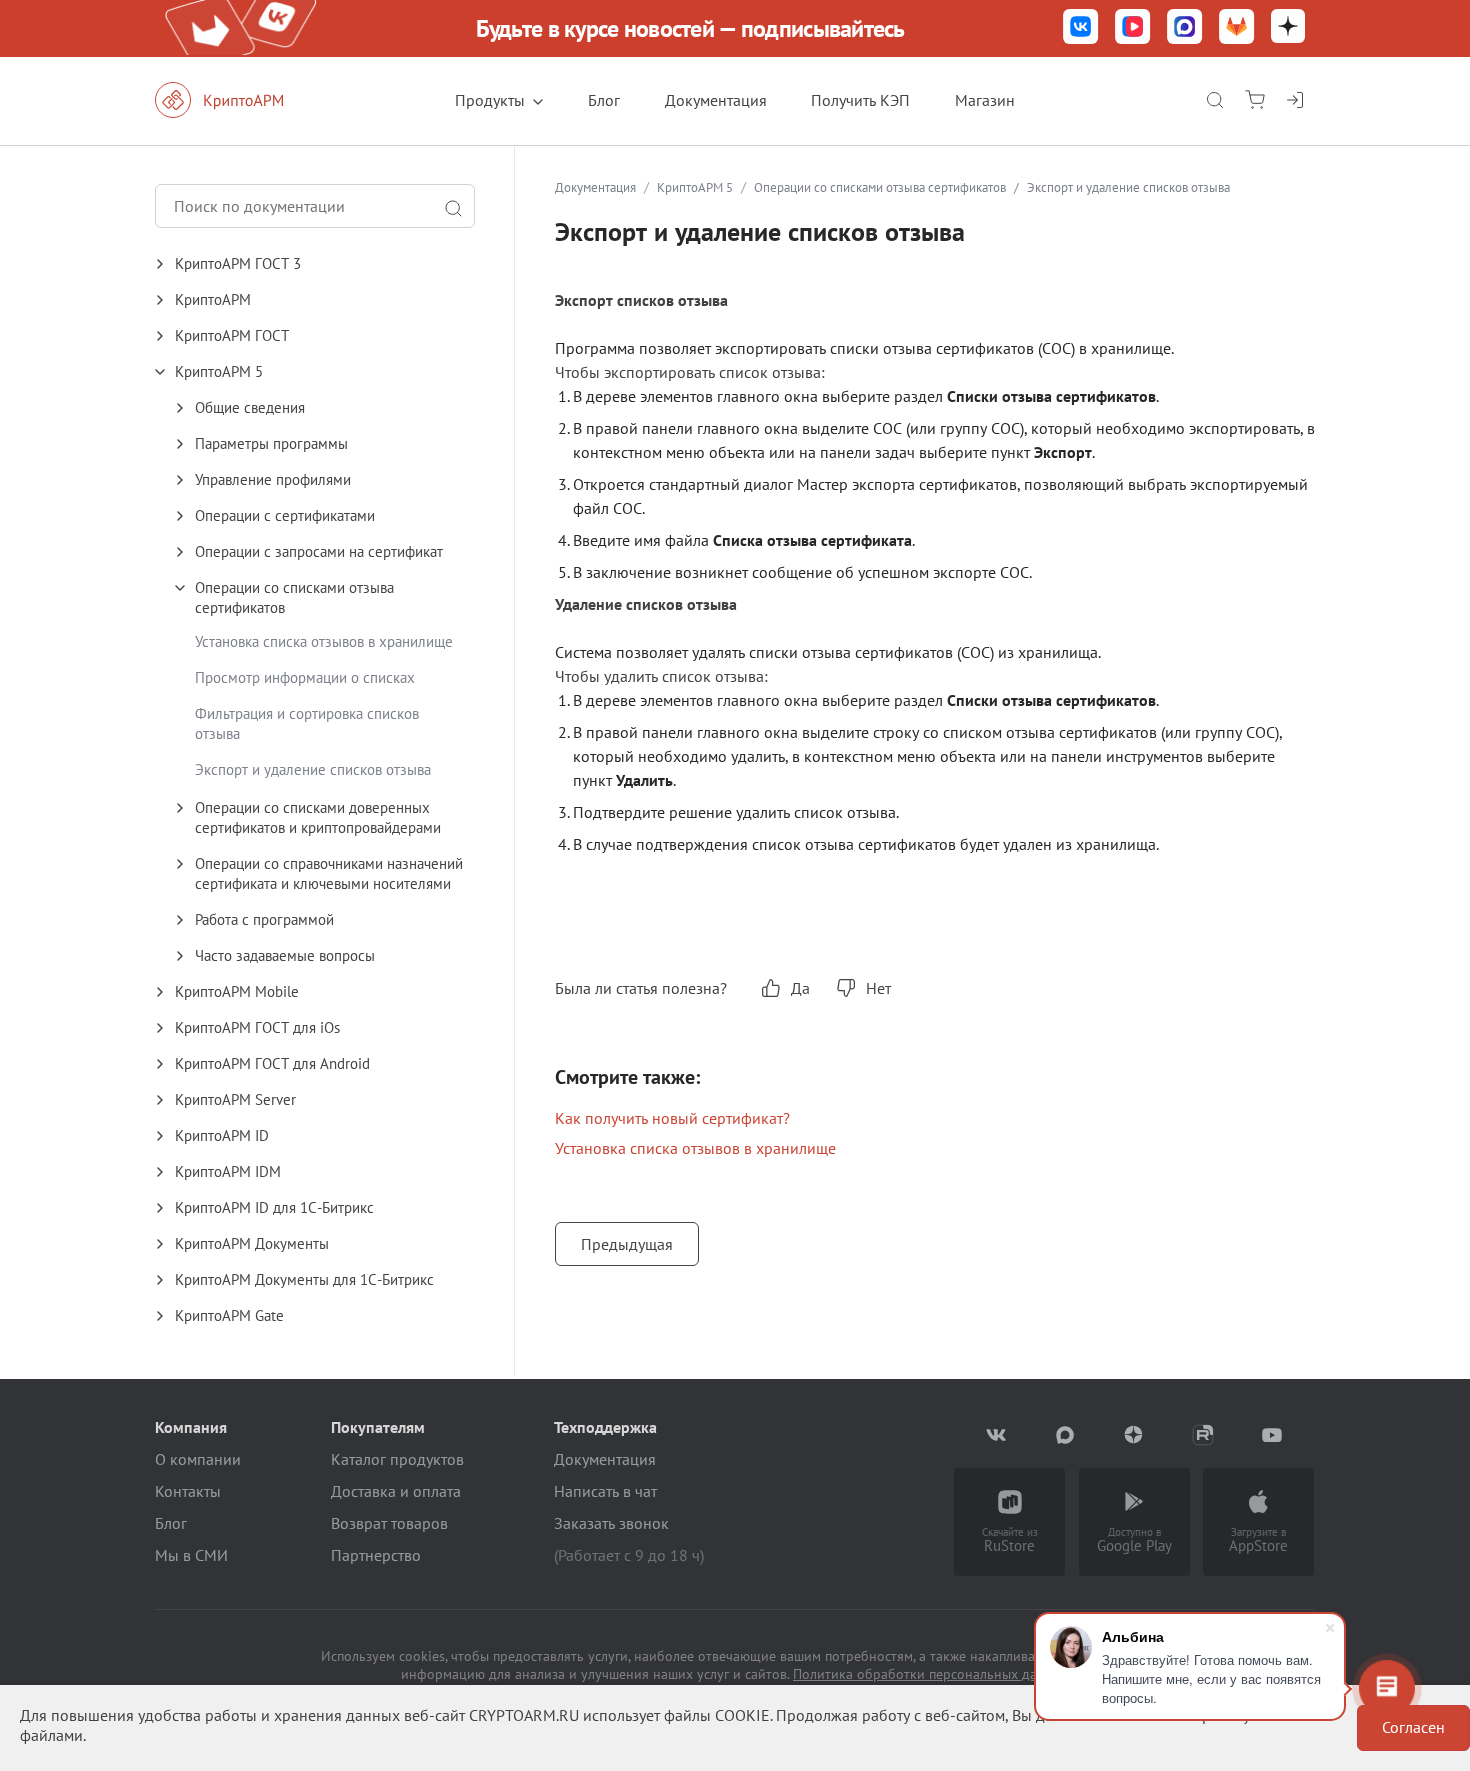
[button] (334, 264)
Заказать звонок (611, 1523)
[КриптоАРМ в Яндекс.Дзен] (1288, 28)
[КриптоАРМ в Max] (1185, 28)
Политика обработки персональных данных (931, 1674)
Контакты (188, 1491)
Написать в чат (605, 1491)
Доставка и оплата (396, 1491)
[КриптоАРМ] (240, 100)
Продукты (490, 100)
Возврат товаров (389, 1523)
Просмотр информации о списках (305, 677)
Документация (716, 100)
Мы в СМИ (191, 1555)
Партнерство (376, 1555)
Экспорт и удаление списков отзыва (313, 769)
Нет (878, 988)
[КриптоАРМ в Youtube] (1272, 1435)
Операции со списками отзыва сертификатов (880, 187)
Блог (604, 100)
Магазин (985, 100)
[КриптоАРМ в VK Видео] (1133, 28)
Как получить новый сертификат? (672, 1118)
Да (800, 988)
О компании (198, 1459)
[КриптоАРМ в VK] (1081, 28)
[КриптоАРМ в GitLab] (1237, 28)
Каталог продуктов (397, 1459)
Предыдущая (627, 1244)
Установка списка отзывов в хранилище (324, 641)
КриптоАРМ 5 (695, 187)
